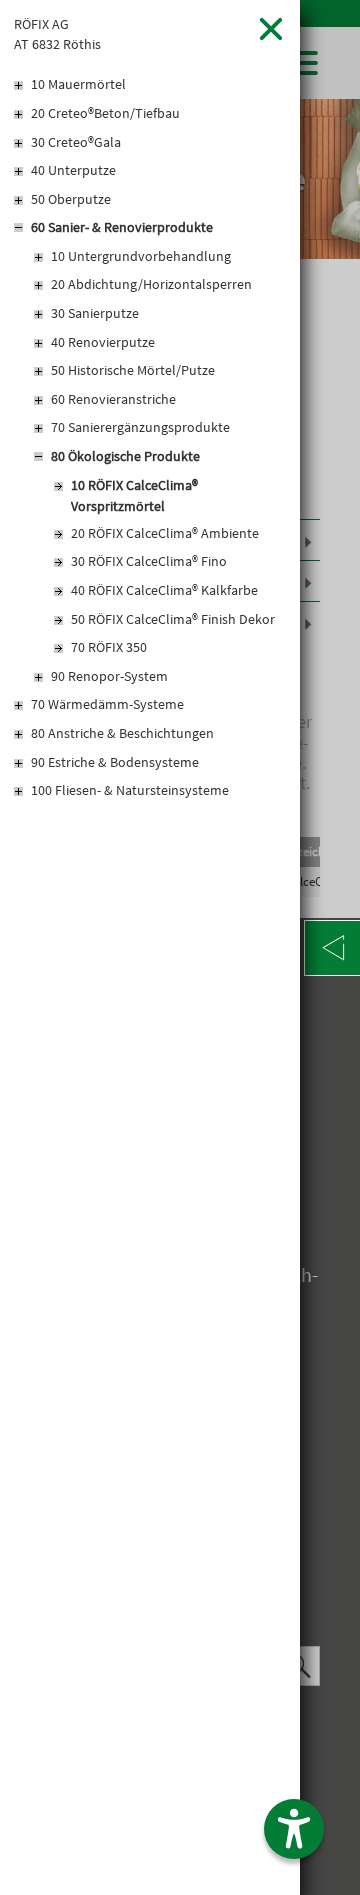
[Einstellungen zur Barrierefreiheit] (294, 1829)
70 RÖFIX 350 (109, 647)
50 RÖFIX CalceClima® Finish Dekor (173, 619)
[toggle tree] (150, 86)
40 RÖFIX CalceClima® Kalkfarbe (164, 590)
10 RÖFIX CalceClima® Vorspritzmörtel (134, 496)
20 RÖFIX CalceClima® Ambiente (165, 533)
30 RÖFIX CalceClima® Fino (149, 561)
